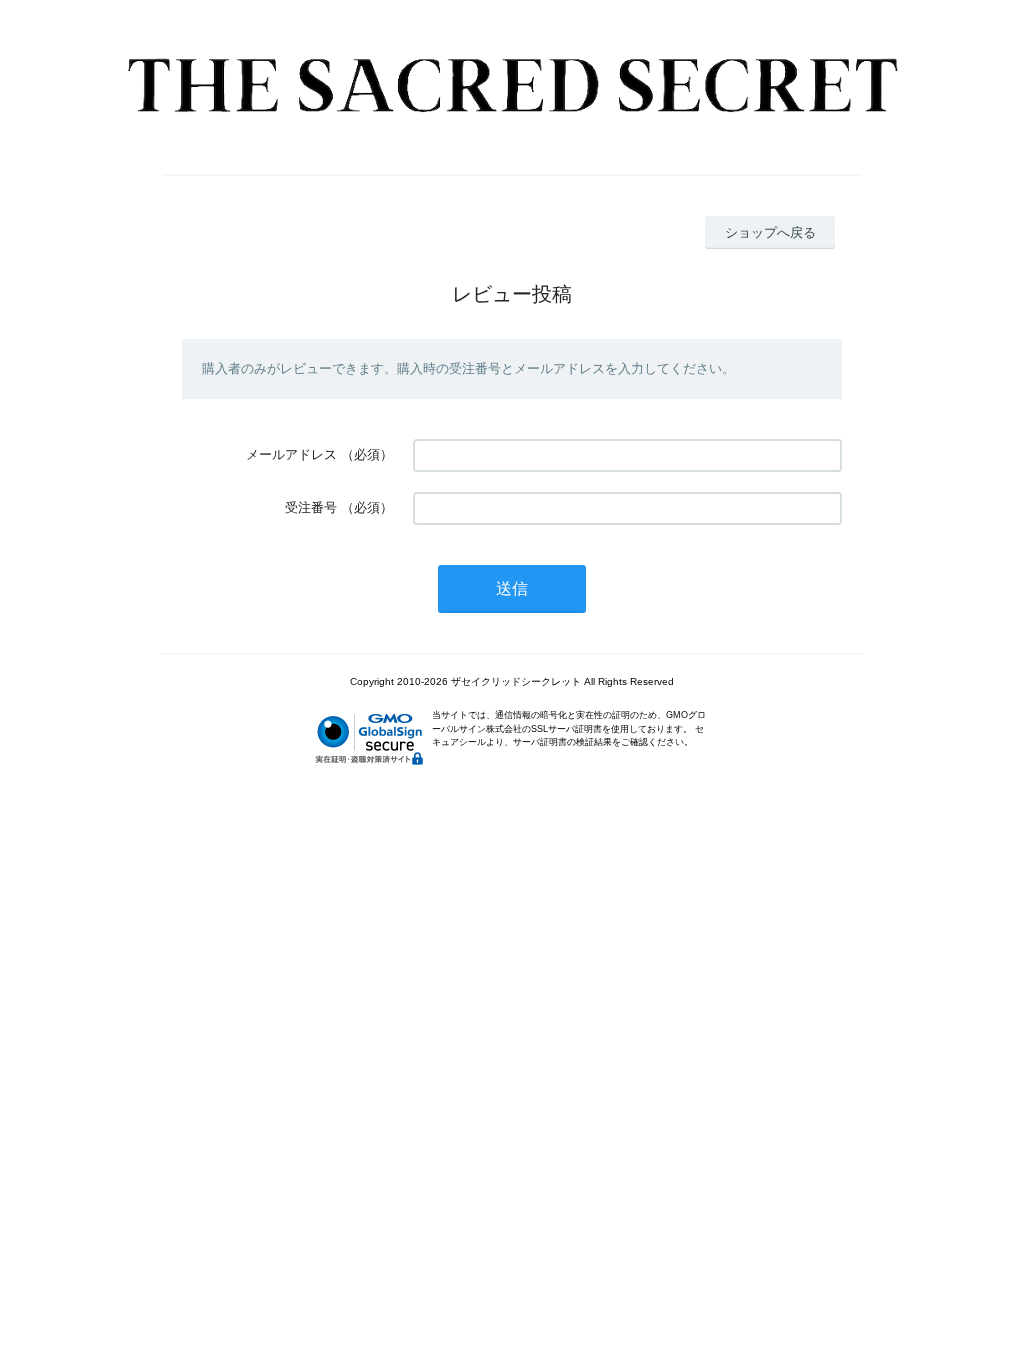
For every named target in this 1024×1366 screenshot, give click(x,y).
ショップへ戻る (770, 232)
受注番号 (311, 507)
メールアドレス (291, 454)
